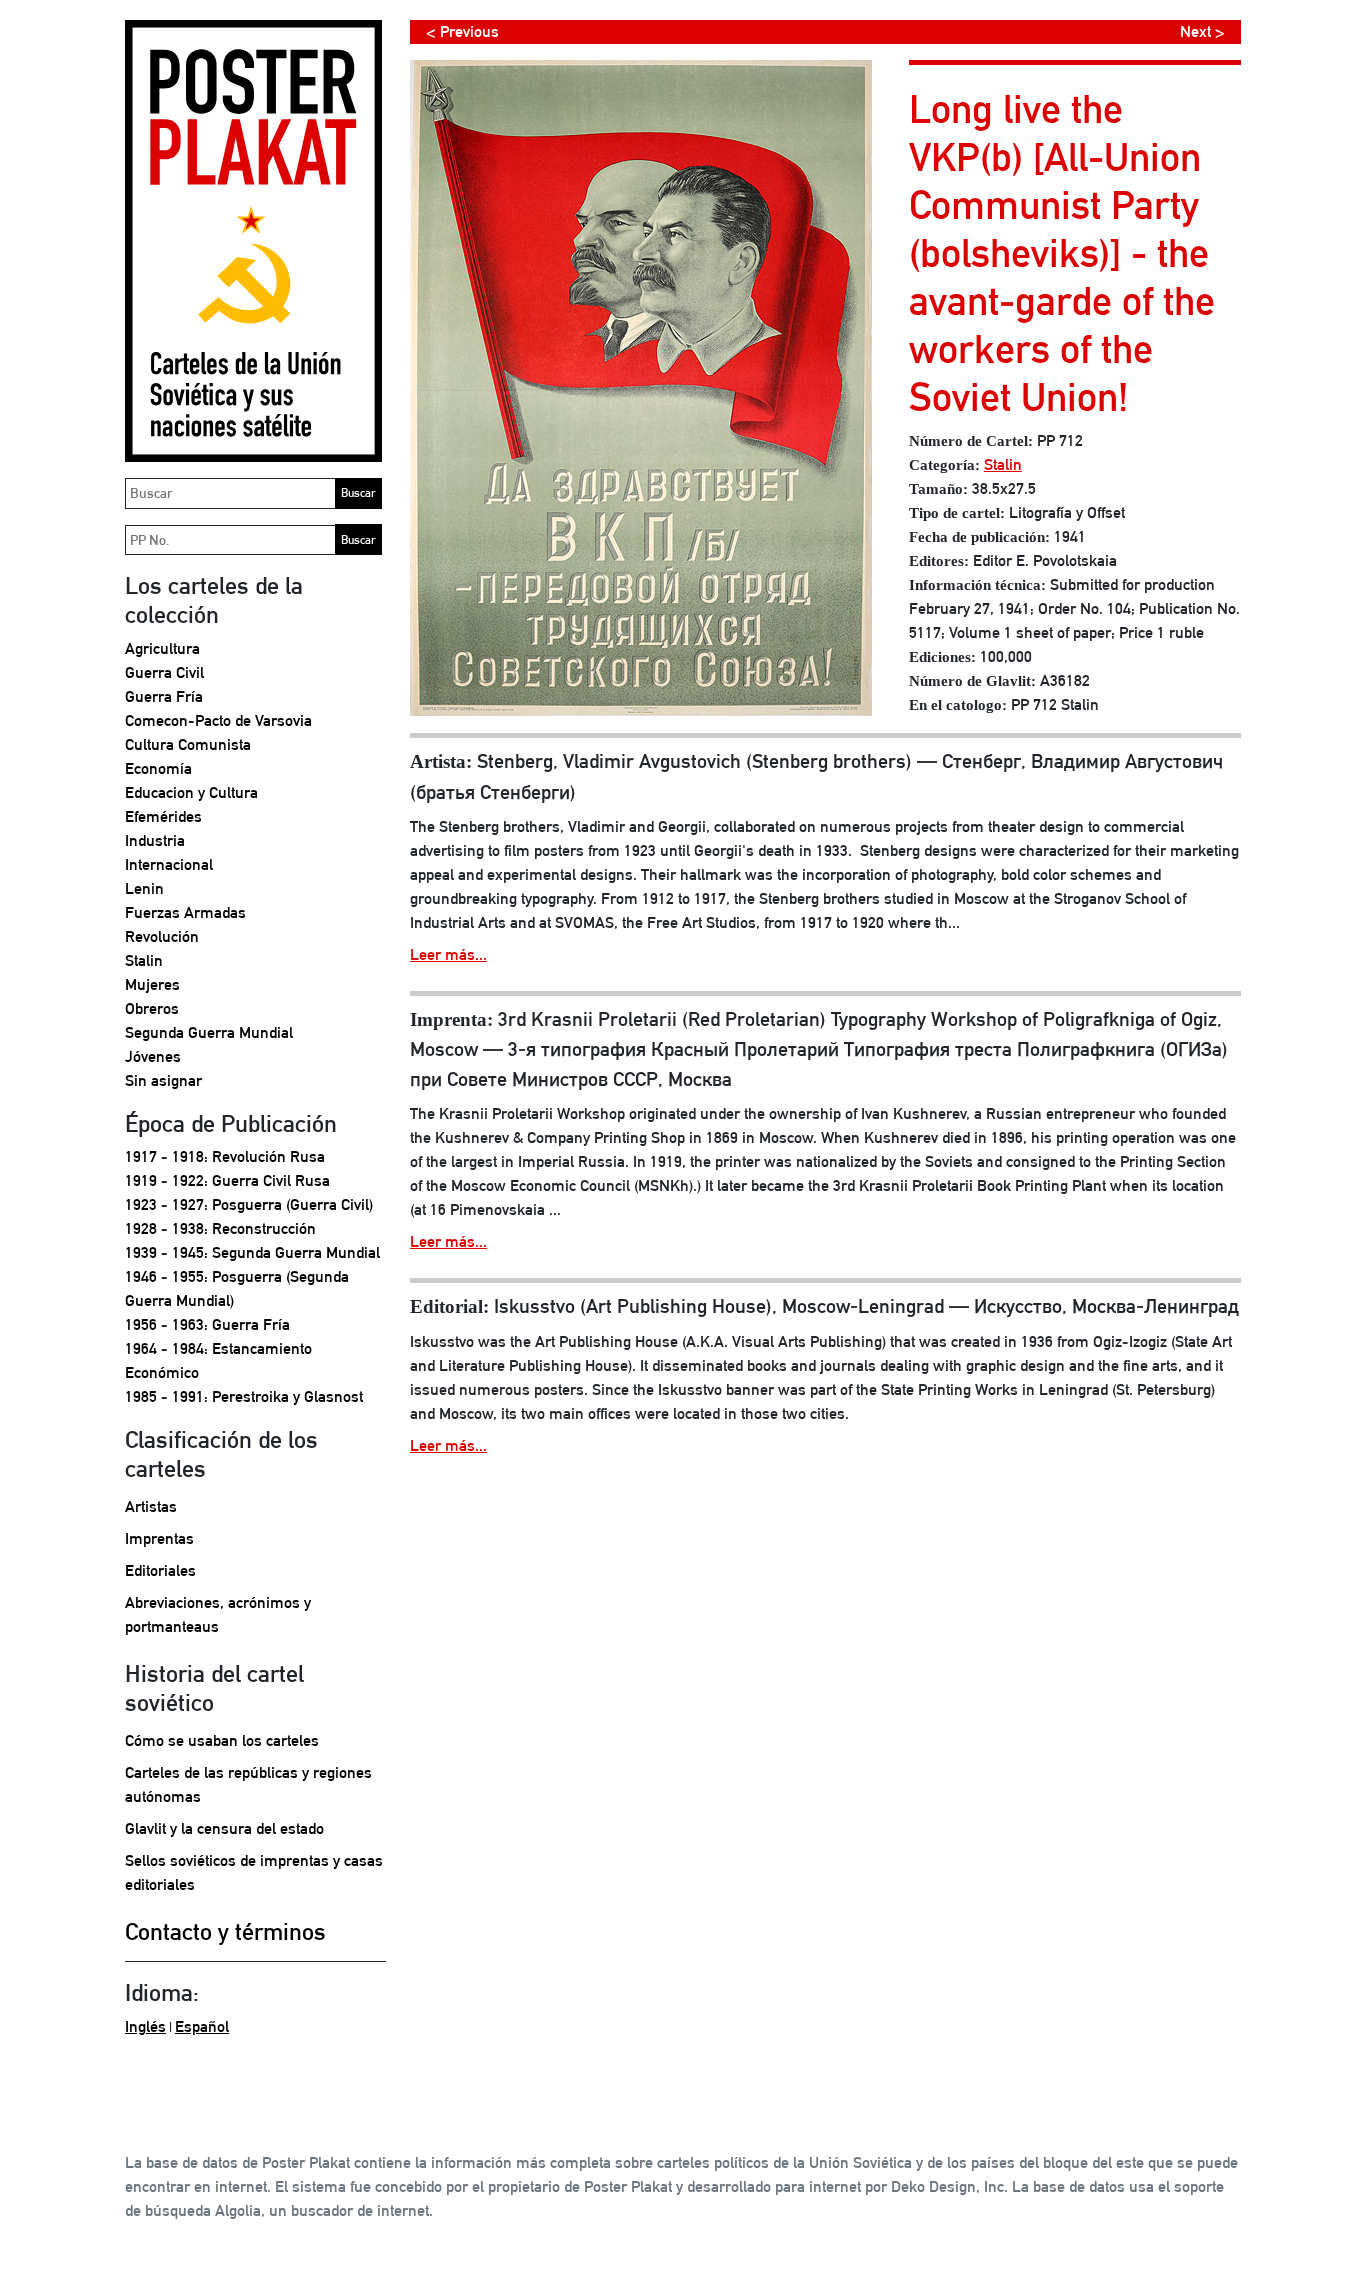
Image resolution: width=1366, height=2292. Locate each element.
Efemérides (163, 816)
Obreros (152, 1008)
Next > (1202, 31)
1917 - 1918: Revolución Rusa (225, 1156)
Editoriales (160, 1570)
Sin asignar (163, 1080)
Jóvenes (153, 1056)
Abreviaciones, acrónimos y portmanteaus (218, 1614)
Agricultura (162, 648)
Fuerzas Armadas (185, 912)
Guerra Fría (164, 696)
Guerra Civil (164, 672)
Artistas (151, 1506)
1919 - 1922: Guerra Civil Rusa (227, 1180)
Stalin (144, 960)
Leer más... (448, 954)
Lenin (144, 888)
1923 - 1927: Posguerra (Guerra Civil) (249, 1204)
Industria (155, 840)
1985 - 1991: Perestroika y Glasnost (244, 1396)
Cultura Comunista (188, 744)
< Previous (462, 31)
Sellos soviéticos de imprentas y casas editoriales (254, 1872)
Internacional (169, 864)
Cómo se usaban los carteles (222, 1740)
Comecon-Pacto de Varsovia (218, 720)
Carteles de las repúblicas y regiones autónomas (248, 1784)
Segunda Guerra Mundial (209, 1032)
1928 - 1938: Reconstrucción (220, 1228)
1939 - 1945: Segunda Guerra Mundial (252, 1252)
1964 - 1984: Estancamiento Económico (218, 1360)
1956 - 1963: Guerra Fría (207, 1324)
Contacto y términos (225, 1931)
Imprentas (159, 1538)
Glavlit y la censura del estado (224, 1828)
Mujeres (152, 984)
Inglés (145, 2026)
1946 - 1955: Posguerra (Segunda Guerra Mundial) (237, 1288)
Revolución (162, 936)
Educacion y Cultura (191, 792)
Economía (158, 768)
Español (202, 2026)
